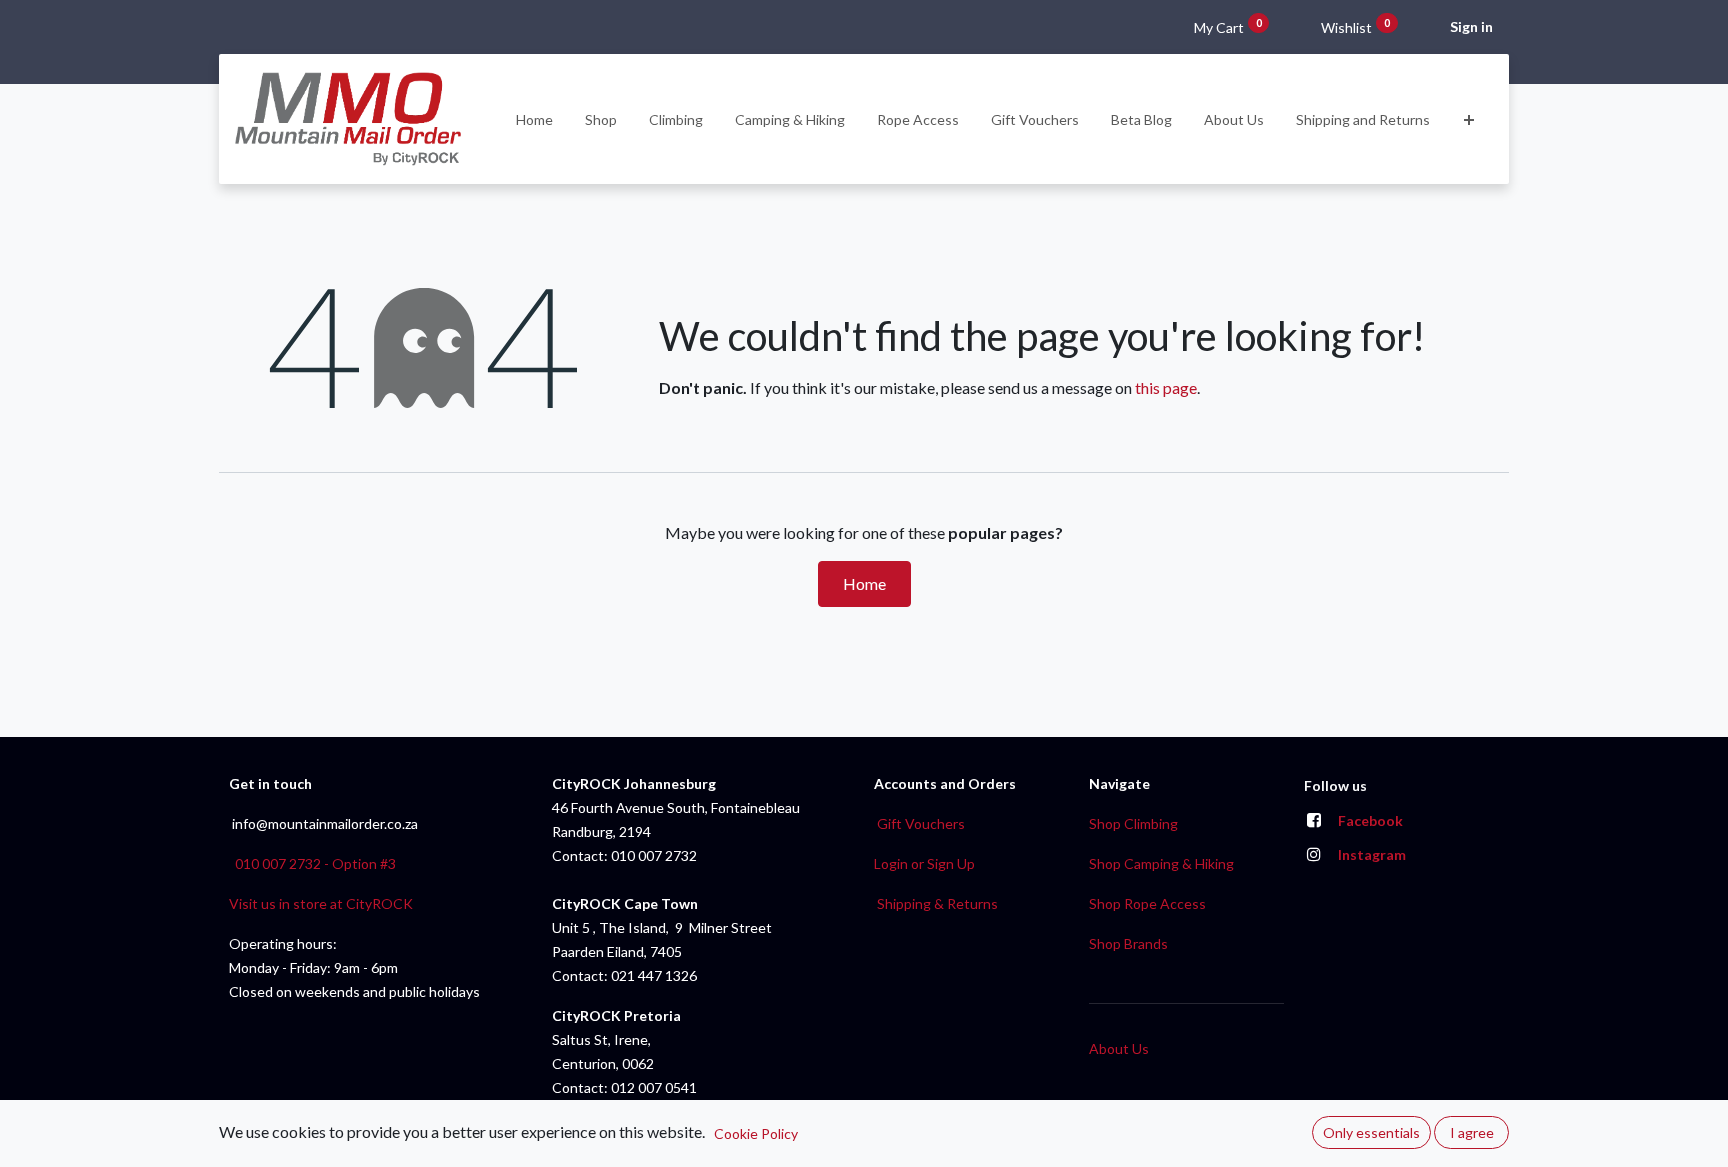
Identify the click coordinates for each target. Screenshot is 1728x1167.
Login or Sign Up (924, 863)
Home (864, 583)
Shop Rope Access (1147, 903)
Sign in (1471, 26)
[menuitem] (534, 119)
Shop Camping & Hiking (1161, 863)
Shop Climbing (1133, 823)
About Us (1119, 1048)
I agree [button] (1472, 1132)
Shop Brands (1128, 943)
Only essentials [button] (1371, 1132)
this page (1166, 387)
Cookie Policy (756, 1133)
